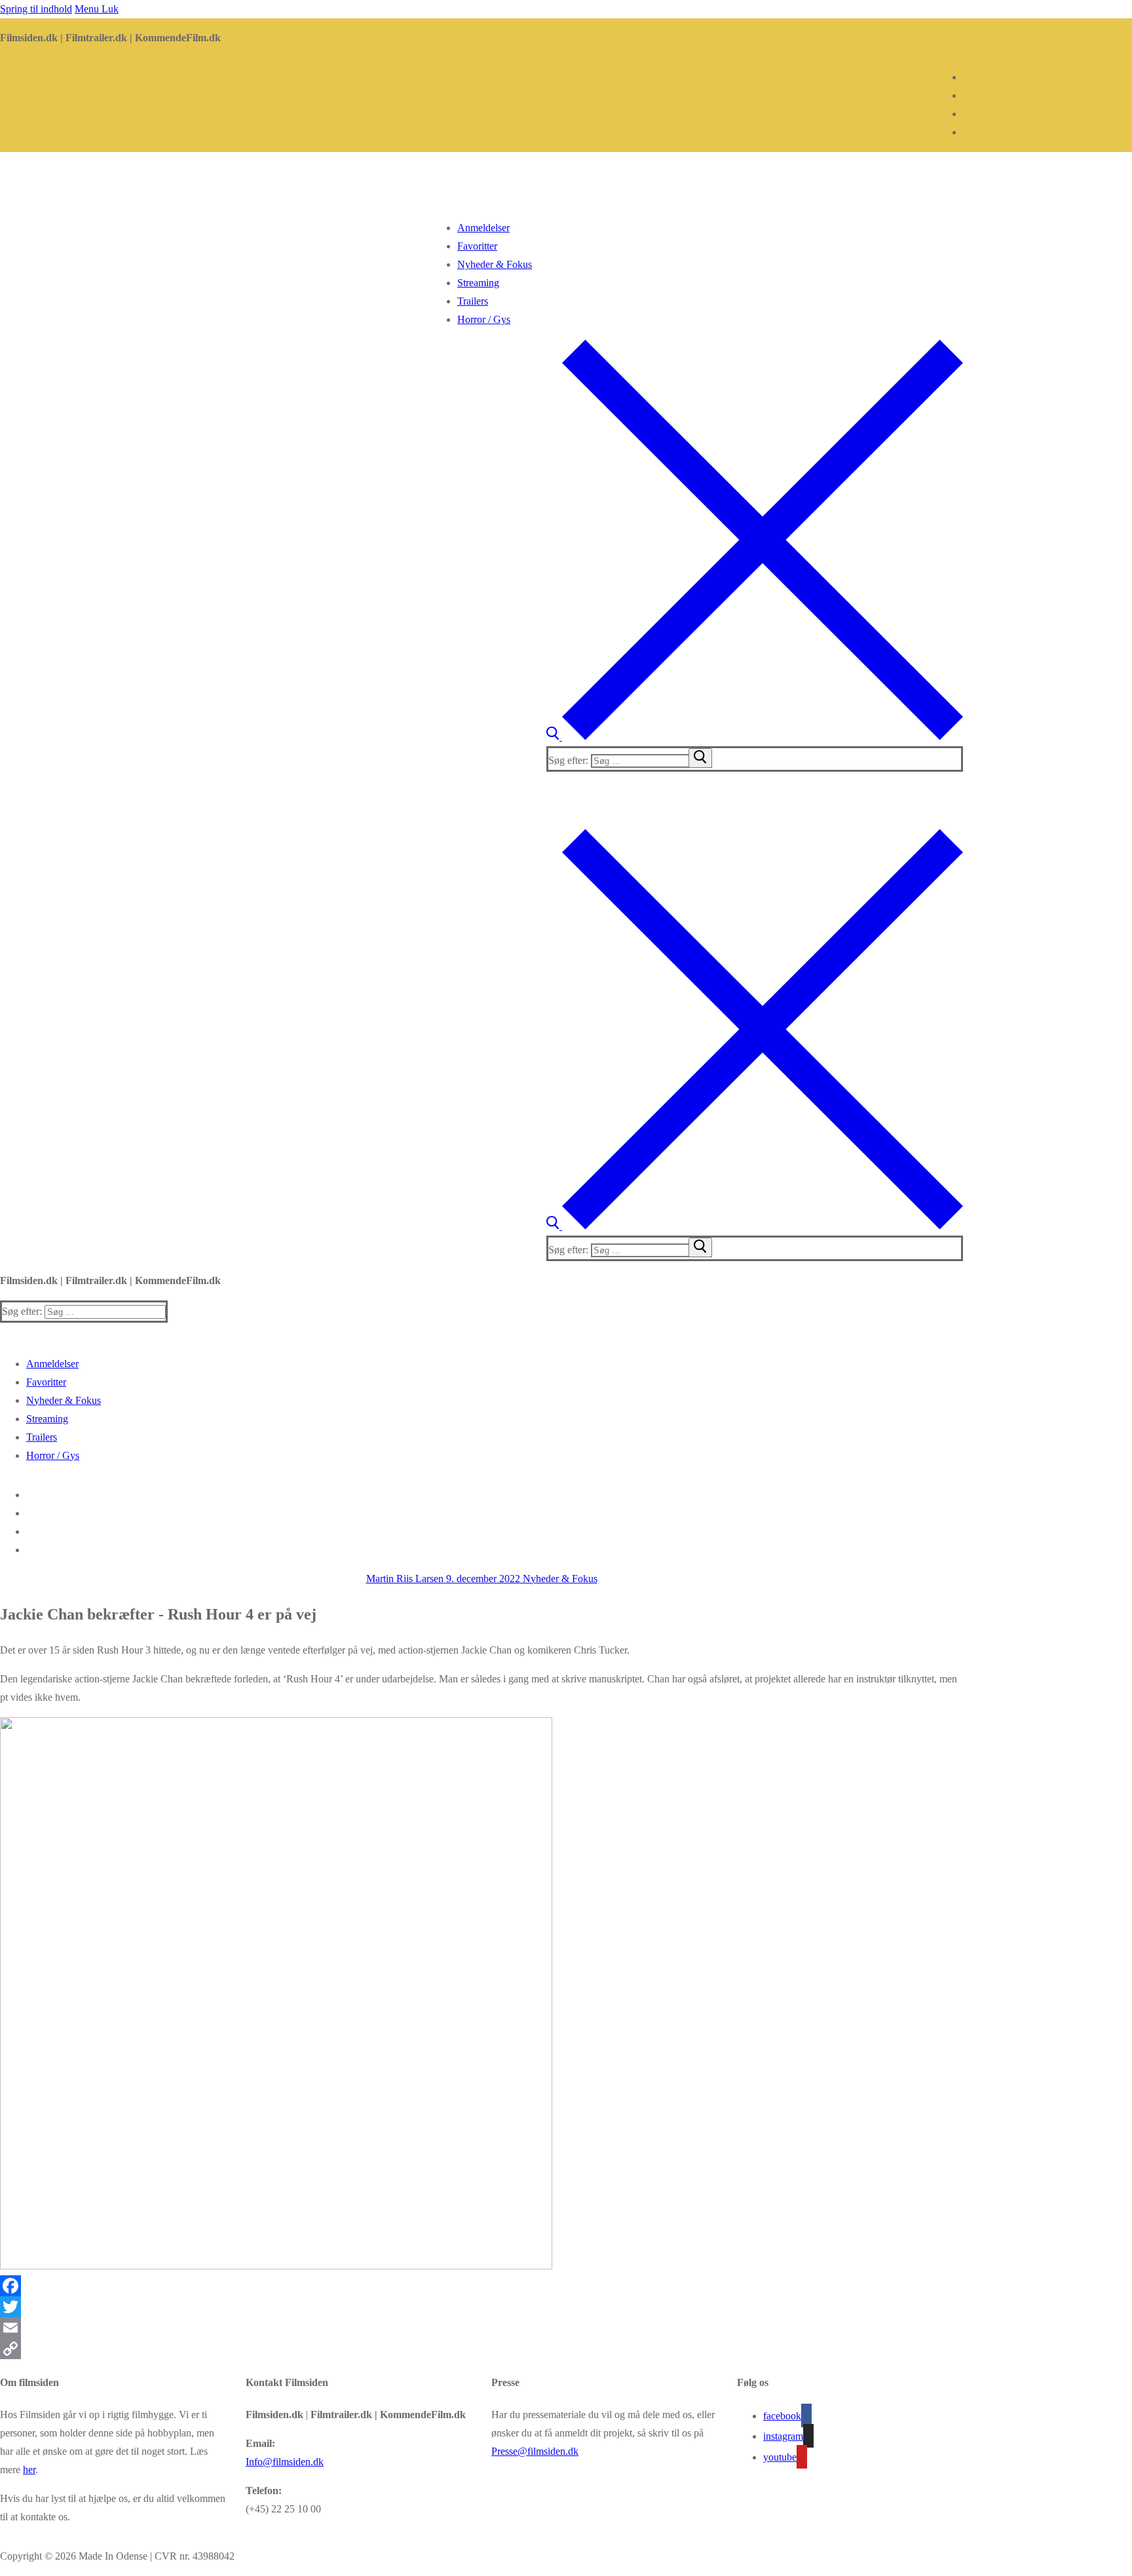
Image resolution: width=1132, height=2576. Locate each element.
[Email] (481, 2328)
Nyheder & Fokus (559, 1579)
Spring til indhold (36, 9)
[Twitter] (481, 2307)
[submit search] (700, 758)
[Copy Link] (481, 2349)
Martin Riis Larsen (405, 1579)
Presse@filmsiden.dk (535, 2451)
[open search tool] (755, 737)
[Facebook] (481, 2286)
